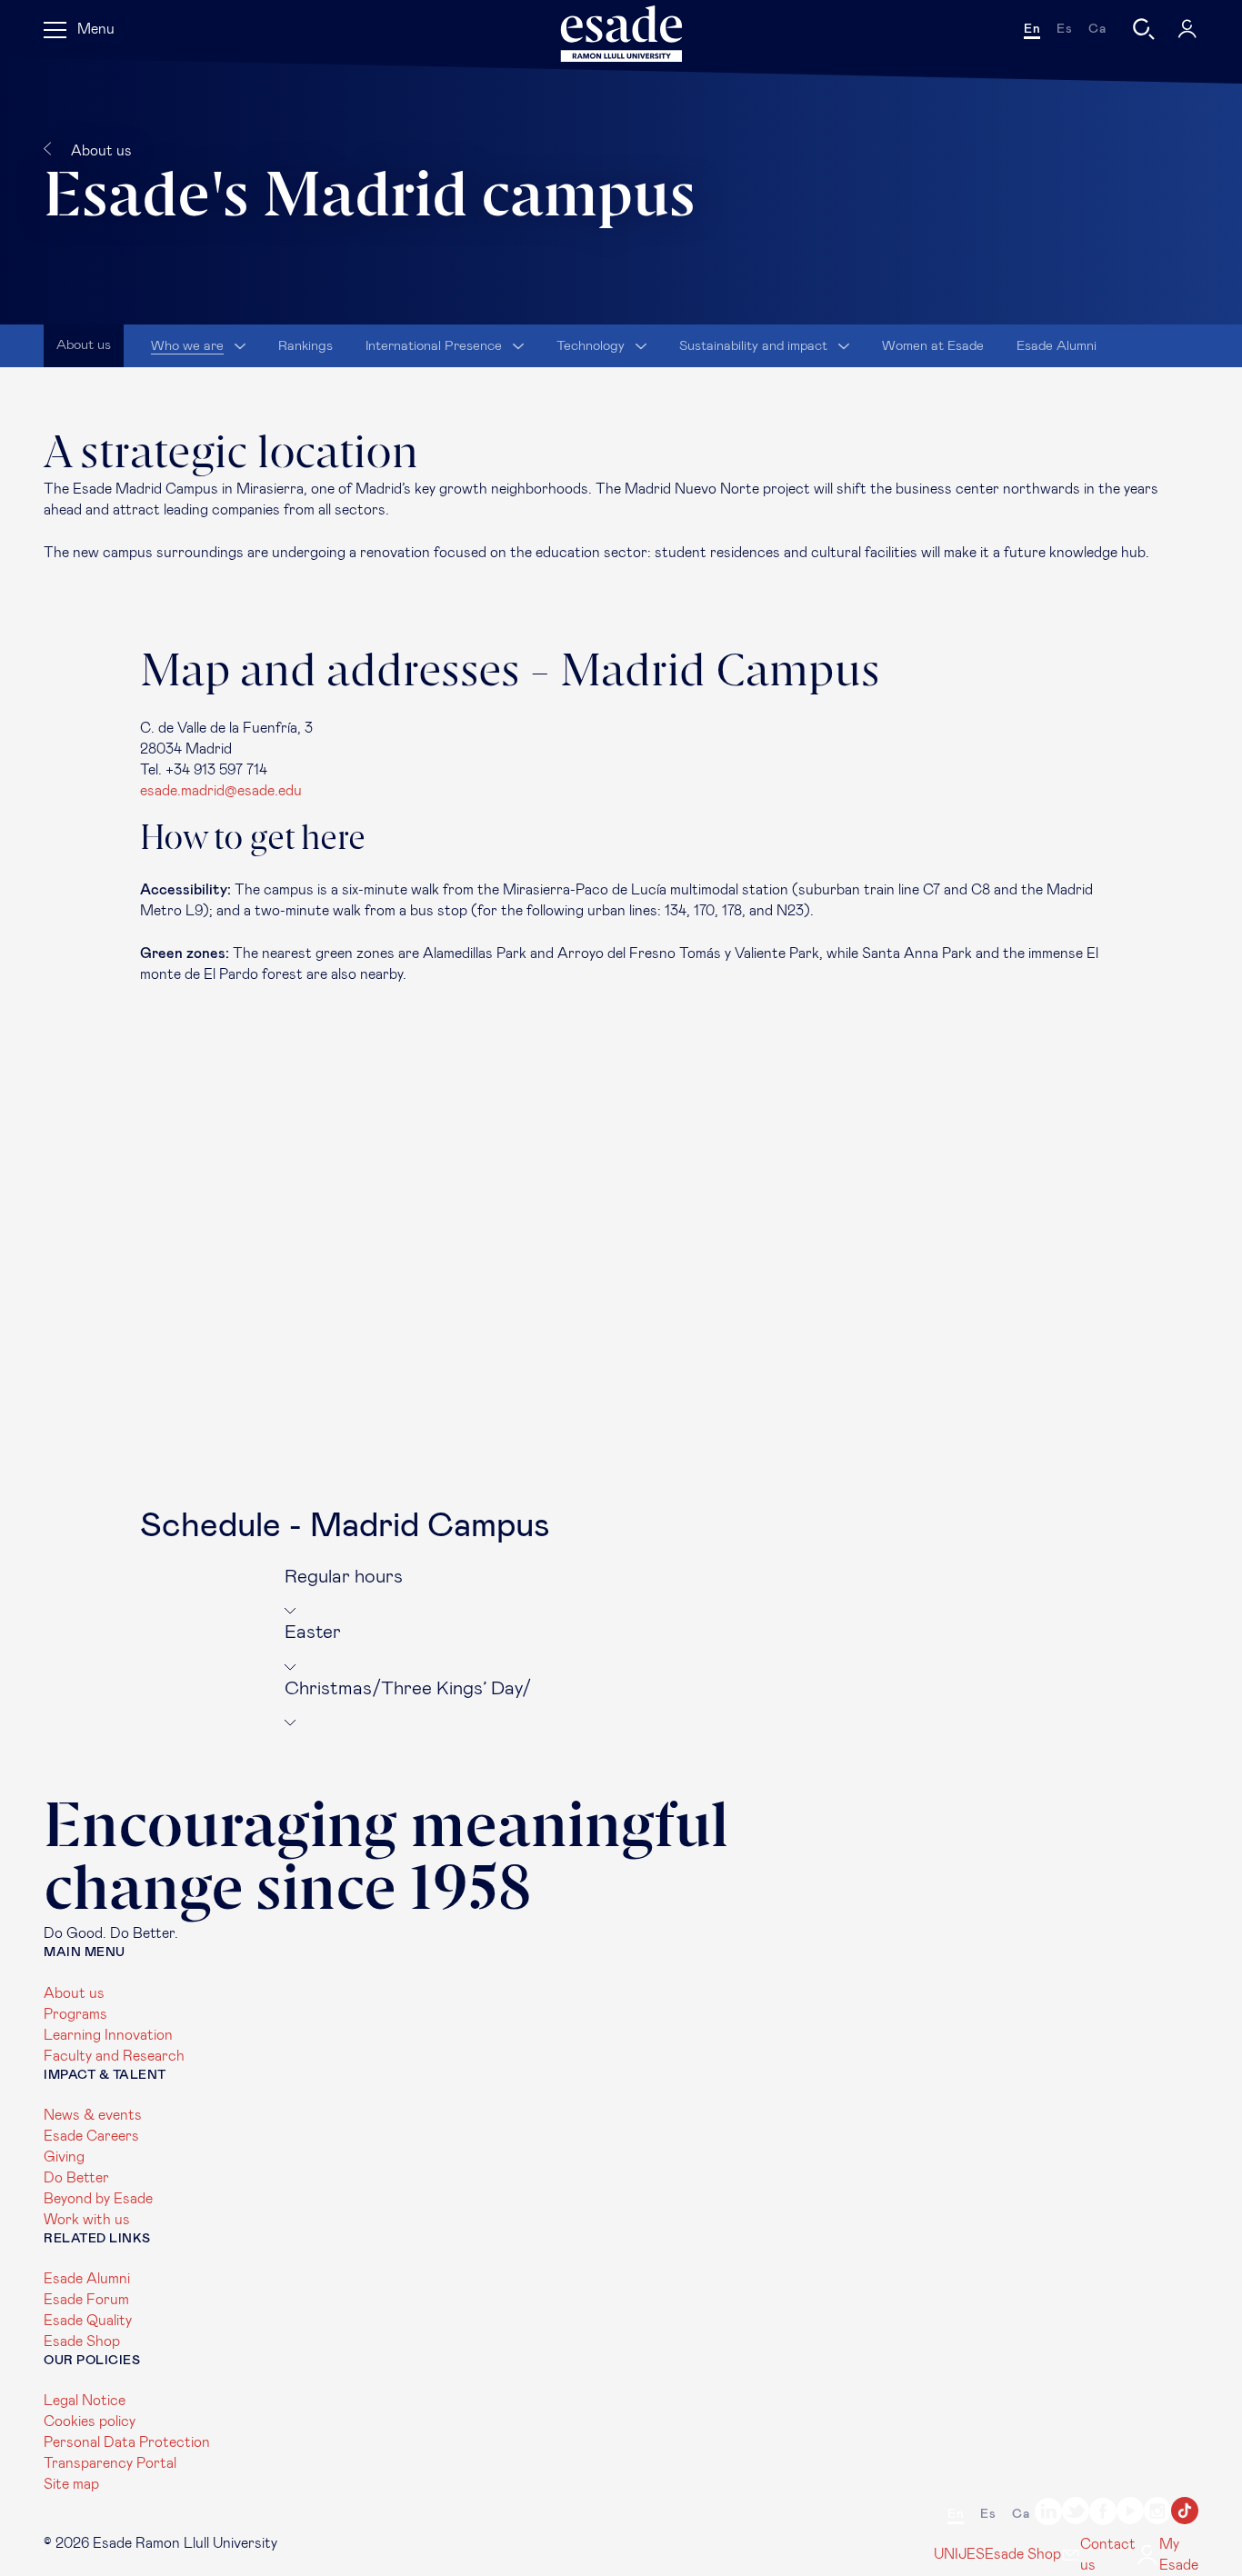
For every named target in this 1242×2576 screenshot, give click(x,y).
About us (74, 1993)
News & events (93, 2115)
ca (1097, 29)
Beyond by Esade (98, 2199)
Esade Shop (82, 2341)
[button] (621, 1593)
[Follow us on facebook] (1103, 2514)
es (1064, 29)
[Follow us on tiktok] (1185, 2514)
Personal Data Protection (127, 2442)
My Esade (1179, 2555)
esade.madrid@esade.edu (221, 791)
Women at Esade (933, 346)
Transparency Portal (110, 2463)
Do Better (76, 2178)
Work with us (87, 2220)
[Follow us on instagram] (1157, 2514)
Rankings (305, 346)
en (1032, 29)
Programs (75, 2014)
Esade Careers (91, 2136)
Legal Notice (85, 2401)
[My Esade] (1187, 29)
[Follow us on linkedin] (1048, 2514)
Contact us (1108, 2555)
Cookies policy (90, 2421)
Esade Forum (86, 2300)
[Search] (1144, 29)
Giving (64, 2157)
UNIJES (959, 2554)
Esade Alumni (1057, 346)
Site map (71, 2484)
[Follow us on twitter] (1076, 2514)
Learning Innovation (108, 2035)
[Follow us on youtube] (1130, 2514)
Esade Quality (88, 2321)
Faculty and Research (114, 2056)
